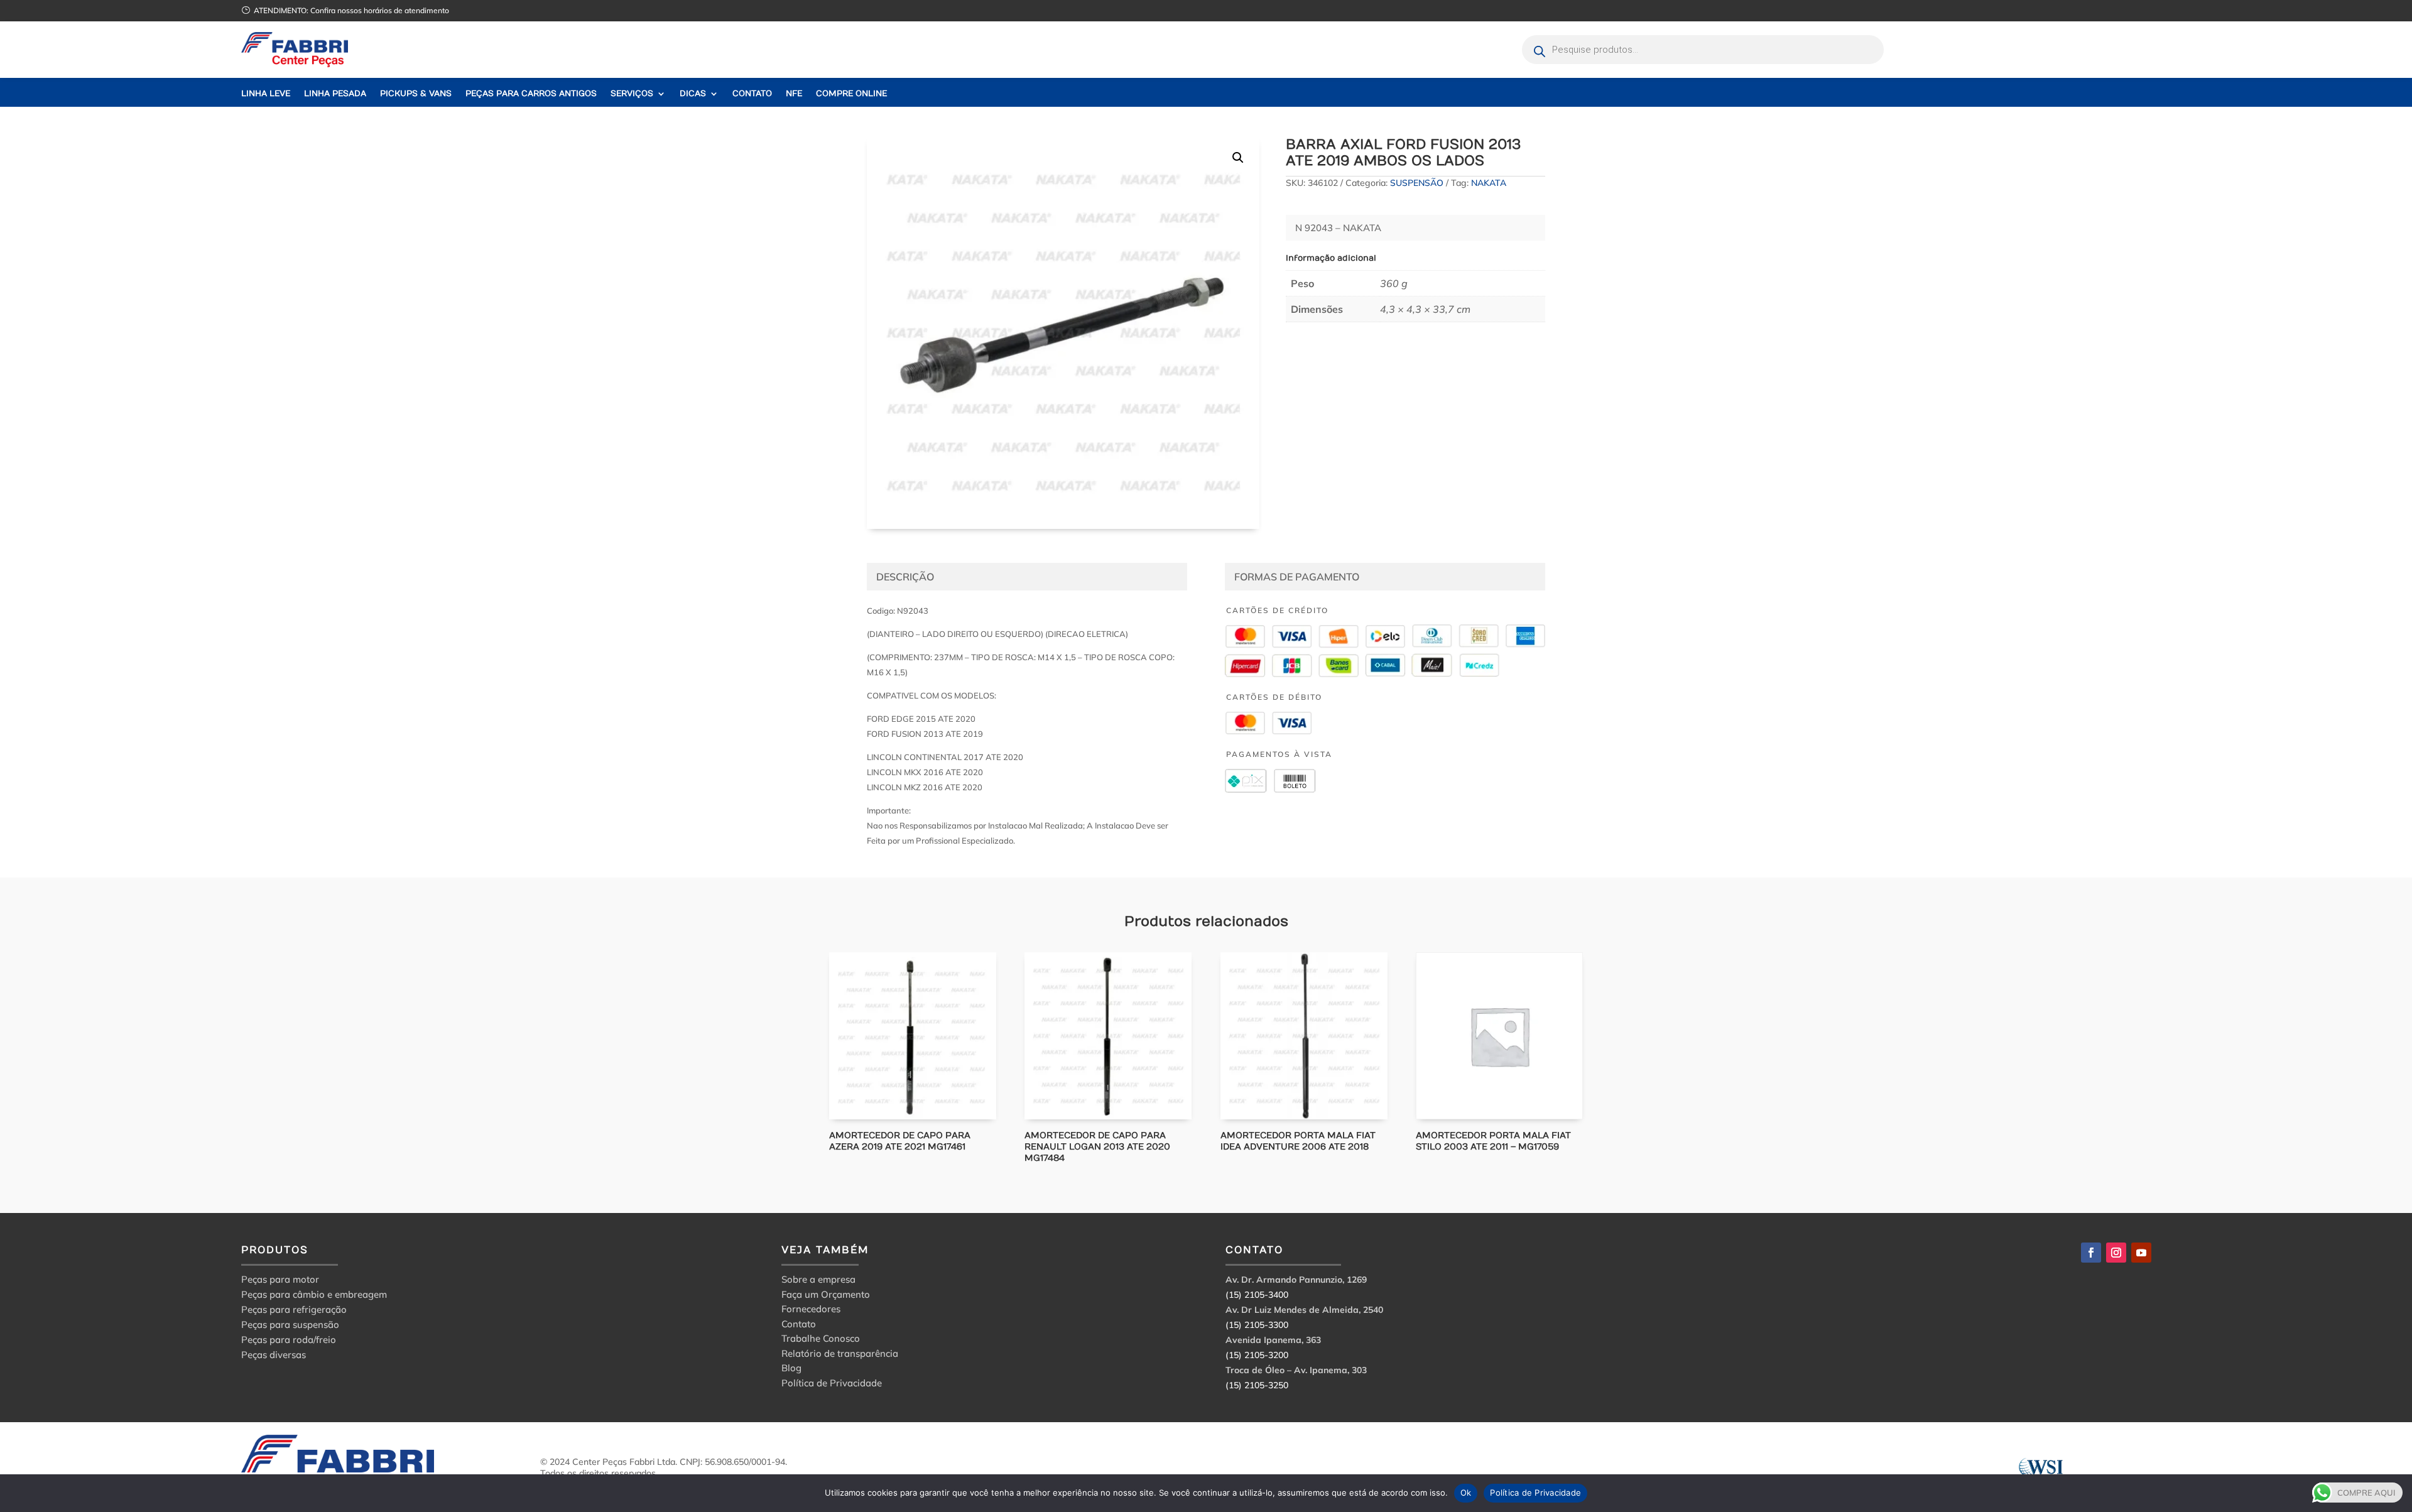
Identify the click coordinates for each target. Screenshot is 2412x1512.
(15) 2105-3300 (1257, 1325)
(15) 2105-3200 (1257, 1355)
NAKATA (1489, 183)
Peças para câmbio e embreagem (314, 1294)
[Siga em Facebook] (2091, 1253)
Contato (752, 94)
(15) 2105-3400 (1257, 1295)
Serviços (632, 94)
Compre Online (851, 94)
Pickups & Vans (416, 94)
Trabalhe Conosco (821, 1340)
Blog (791, 1370)
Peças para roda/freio (289, 1340)
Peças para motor (280, 1279)
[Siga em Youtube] (2141, 1253)
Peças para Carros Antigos (531, 94)
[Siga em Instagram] (2116, 1253)
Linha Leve (266, 94)
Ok (1466, 1493)
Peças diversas (274, 1355)
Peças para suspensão (290, 1324)
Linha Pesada (335, 94)
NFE (794, 94)
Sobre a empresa (818, 1281)
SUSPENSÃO (1417, 183)
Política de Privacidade (832, 1385)
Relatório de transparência (840, 1355)
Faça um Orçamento (826, 1296)
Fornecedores (811, 1311)
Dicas (693, 94)
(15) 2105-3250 (1257, 1385)
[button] (1238, 158)
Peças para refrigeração (294, 1309)
